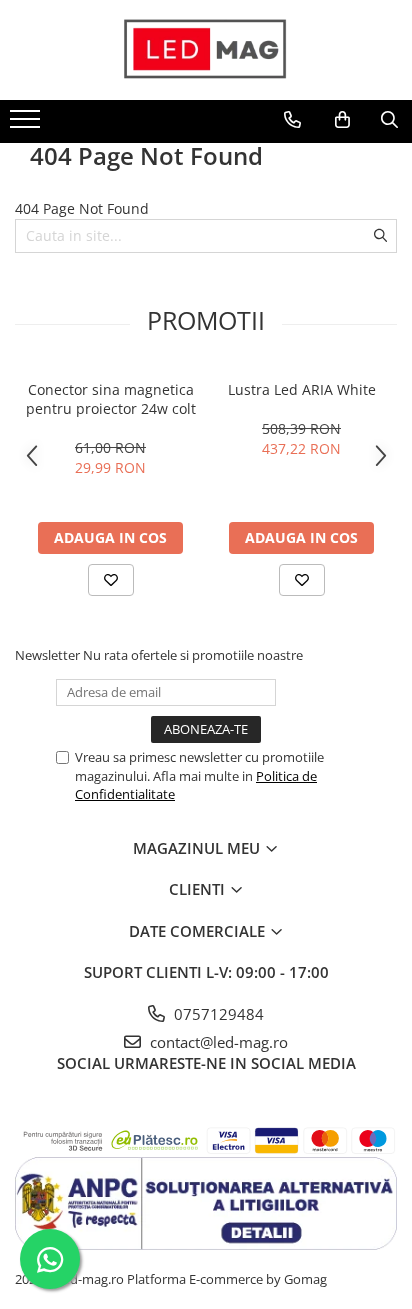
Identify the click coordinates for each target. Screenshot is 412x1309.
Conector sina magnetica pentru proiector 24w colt (111, 399)
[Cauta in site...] (389, 120)
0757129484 (217, 1014)
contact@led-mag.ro (217, 1042)
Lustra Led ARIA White (302, 389)
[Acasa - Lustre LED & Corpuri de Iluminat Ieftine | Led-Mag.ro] (206, 50)
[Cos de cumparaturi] (342, 120)
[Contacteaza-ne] (292, 120)
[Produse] (27, 125)
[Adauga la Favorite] (111, 580)
